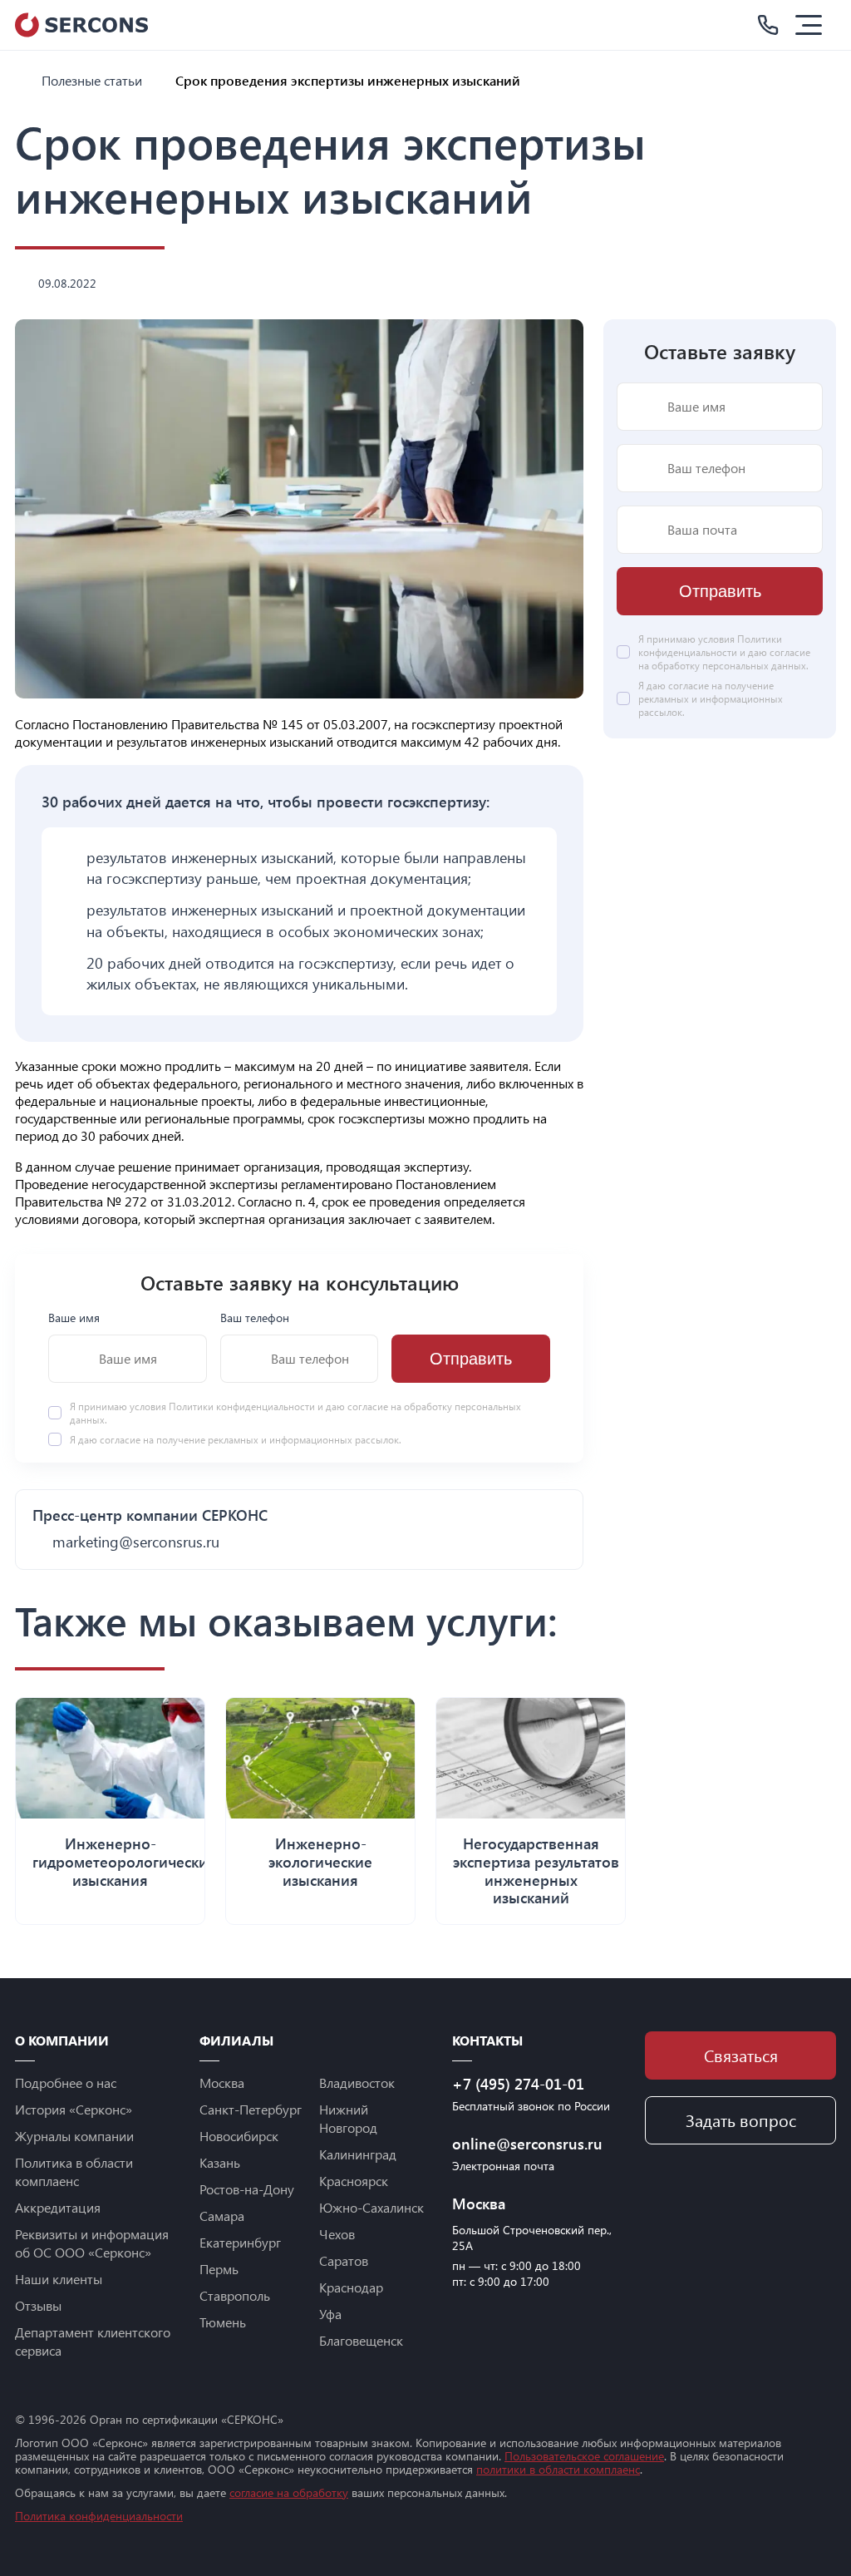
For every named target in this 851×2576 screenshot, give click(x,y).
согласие (120, 1439)
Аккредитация (58, 2207)
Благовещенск (361, 2340)
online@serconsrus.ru (527, 2144)
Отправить (471, 1359)
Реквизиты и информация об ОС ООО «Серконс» (92, 2243)
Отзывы (38, 2305)
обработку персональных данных (729, 665)
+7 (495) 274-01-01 (518, 2084)
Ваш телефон (255, 1318)
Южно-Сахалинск (371, 2207)
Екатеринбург (240, 2242)
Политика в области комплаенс (74, 2171)
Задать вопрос (741, 2120)
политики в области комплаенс (558, 2469)
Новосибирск (239, 2136)
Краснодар (351, 2287)
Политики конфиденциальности (243, 1406)
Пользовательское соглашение (584, 2456)
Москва (222, 2083)
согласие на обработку (289, 2492)
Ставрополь (235, 2295)
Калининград (358, 2154)
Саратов (344, 2260)
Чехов (337, 2234)
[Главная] (22, 80)
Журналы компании (74, 2136)
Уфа (330, 2314)
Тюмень (223, 2322)
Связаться (741, 2055)
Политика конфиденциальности (99, 2516)
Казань (220, 2162)
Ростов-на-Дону (247, 2189)
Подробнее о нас (66, 2083)
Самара (222, 2216)
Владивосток (357, 2083)
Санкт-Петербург (251, 2109)
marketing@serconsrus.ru (136, 1542)
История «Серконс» (74, 2109)
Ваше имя (74, 1318)
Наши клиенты (59, 2279)
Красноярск (354, 2181)
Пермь (219, 2269)
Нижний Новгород (348, 2118)
